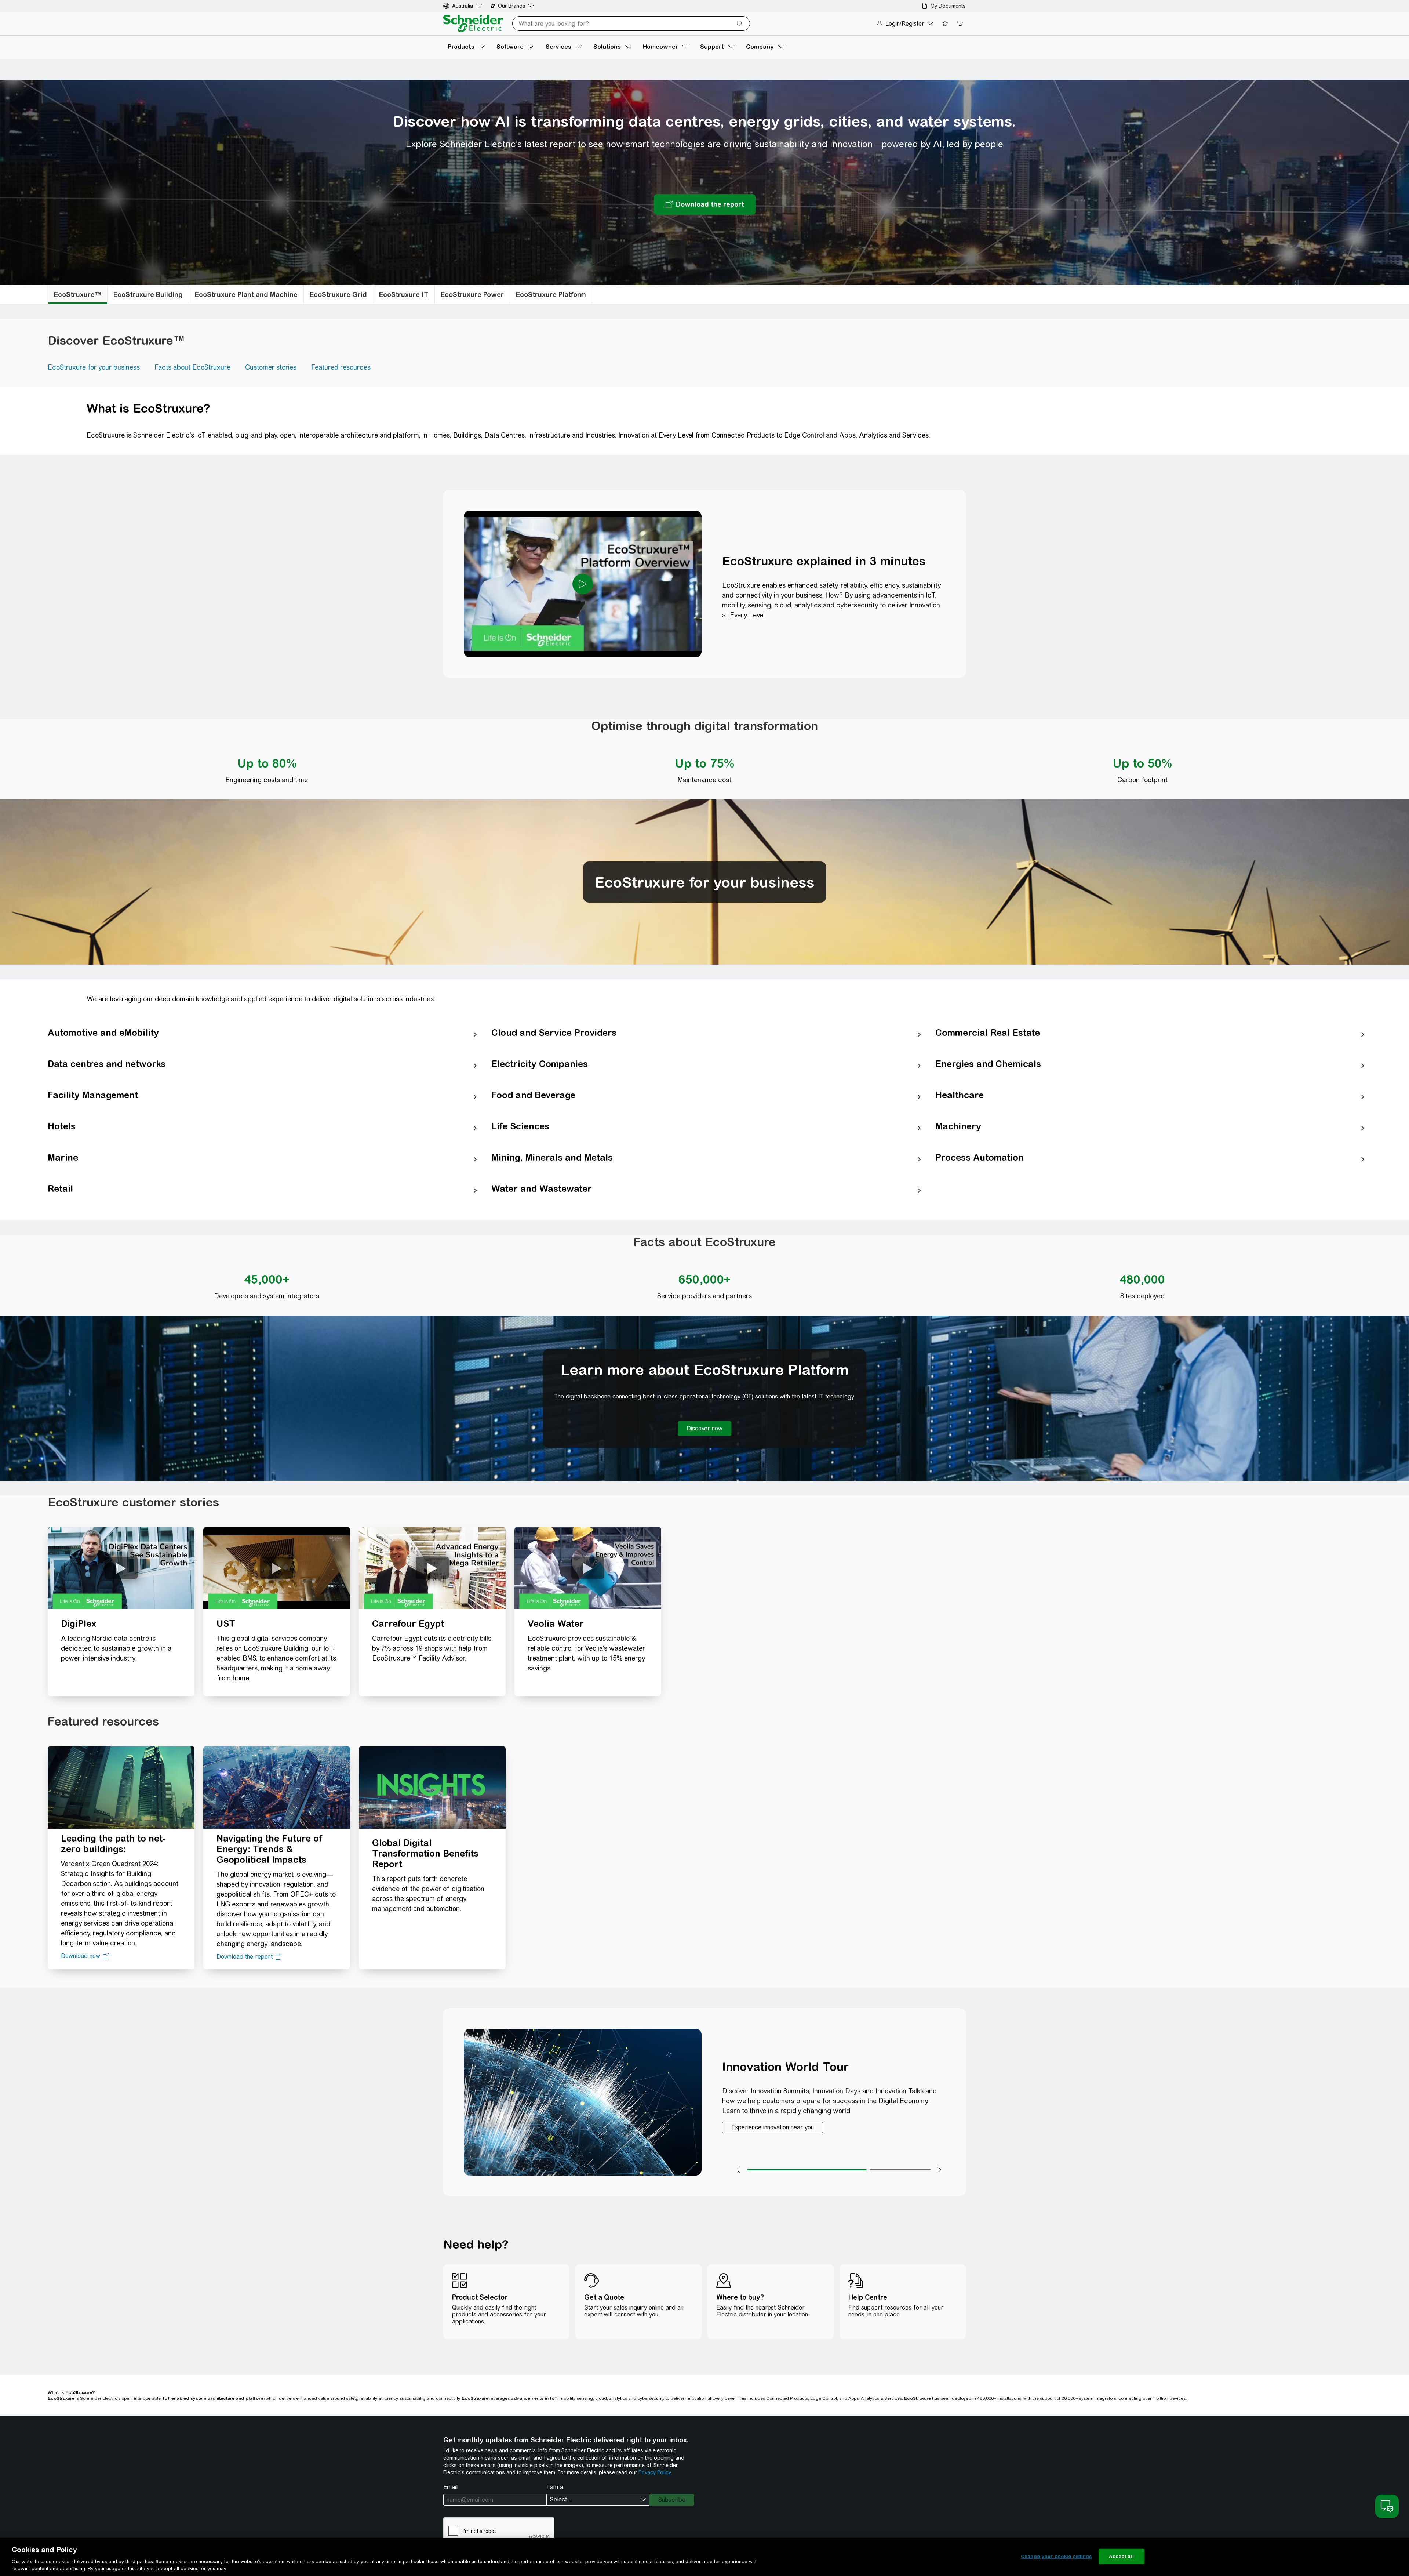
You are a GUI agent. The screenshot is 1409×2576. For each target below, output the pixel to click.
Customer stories (271, 367)
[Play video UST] (277, 1568)
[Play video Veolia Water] (588, 1568)
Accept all (1121, 2556)
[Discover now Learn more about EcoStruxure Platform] (704, 1429)
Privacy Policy (654, 2472)
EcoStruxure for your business (94, 367)
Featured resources (341, 367)
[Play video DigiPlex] (121, 1568)
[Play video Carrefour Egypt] (432, 1568)
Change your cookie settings (1056, 2556)
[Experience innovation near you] (773, 2127)
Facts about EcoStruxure (192, 367)
